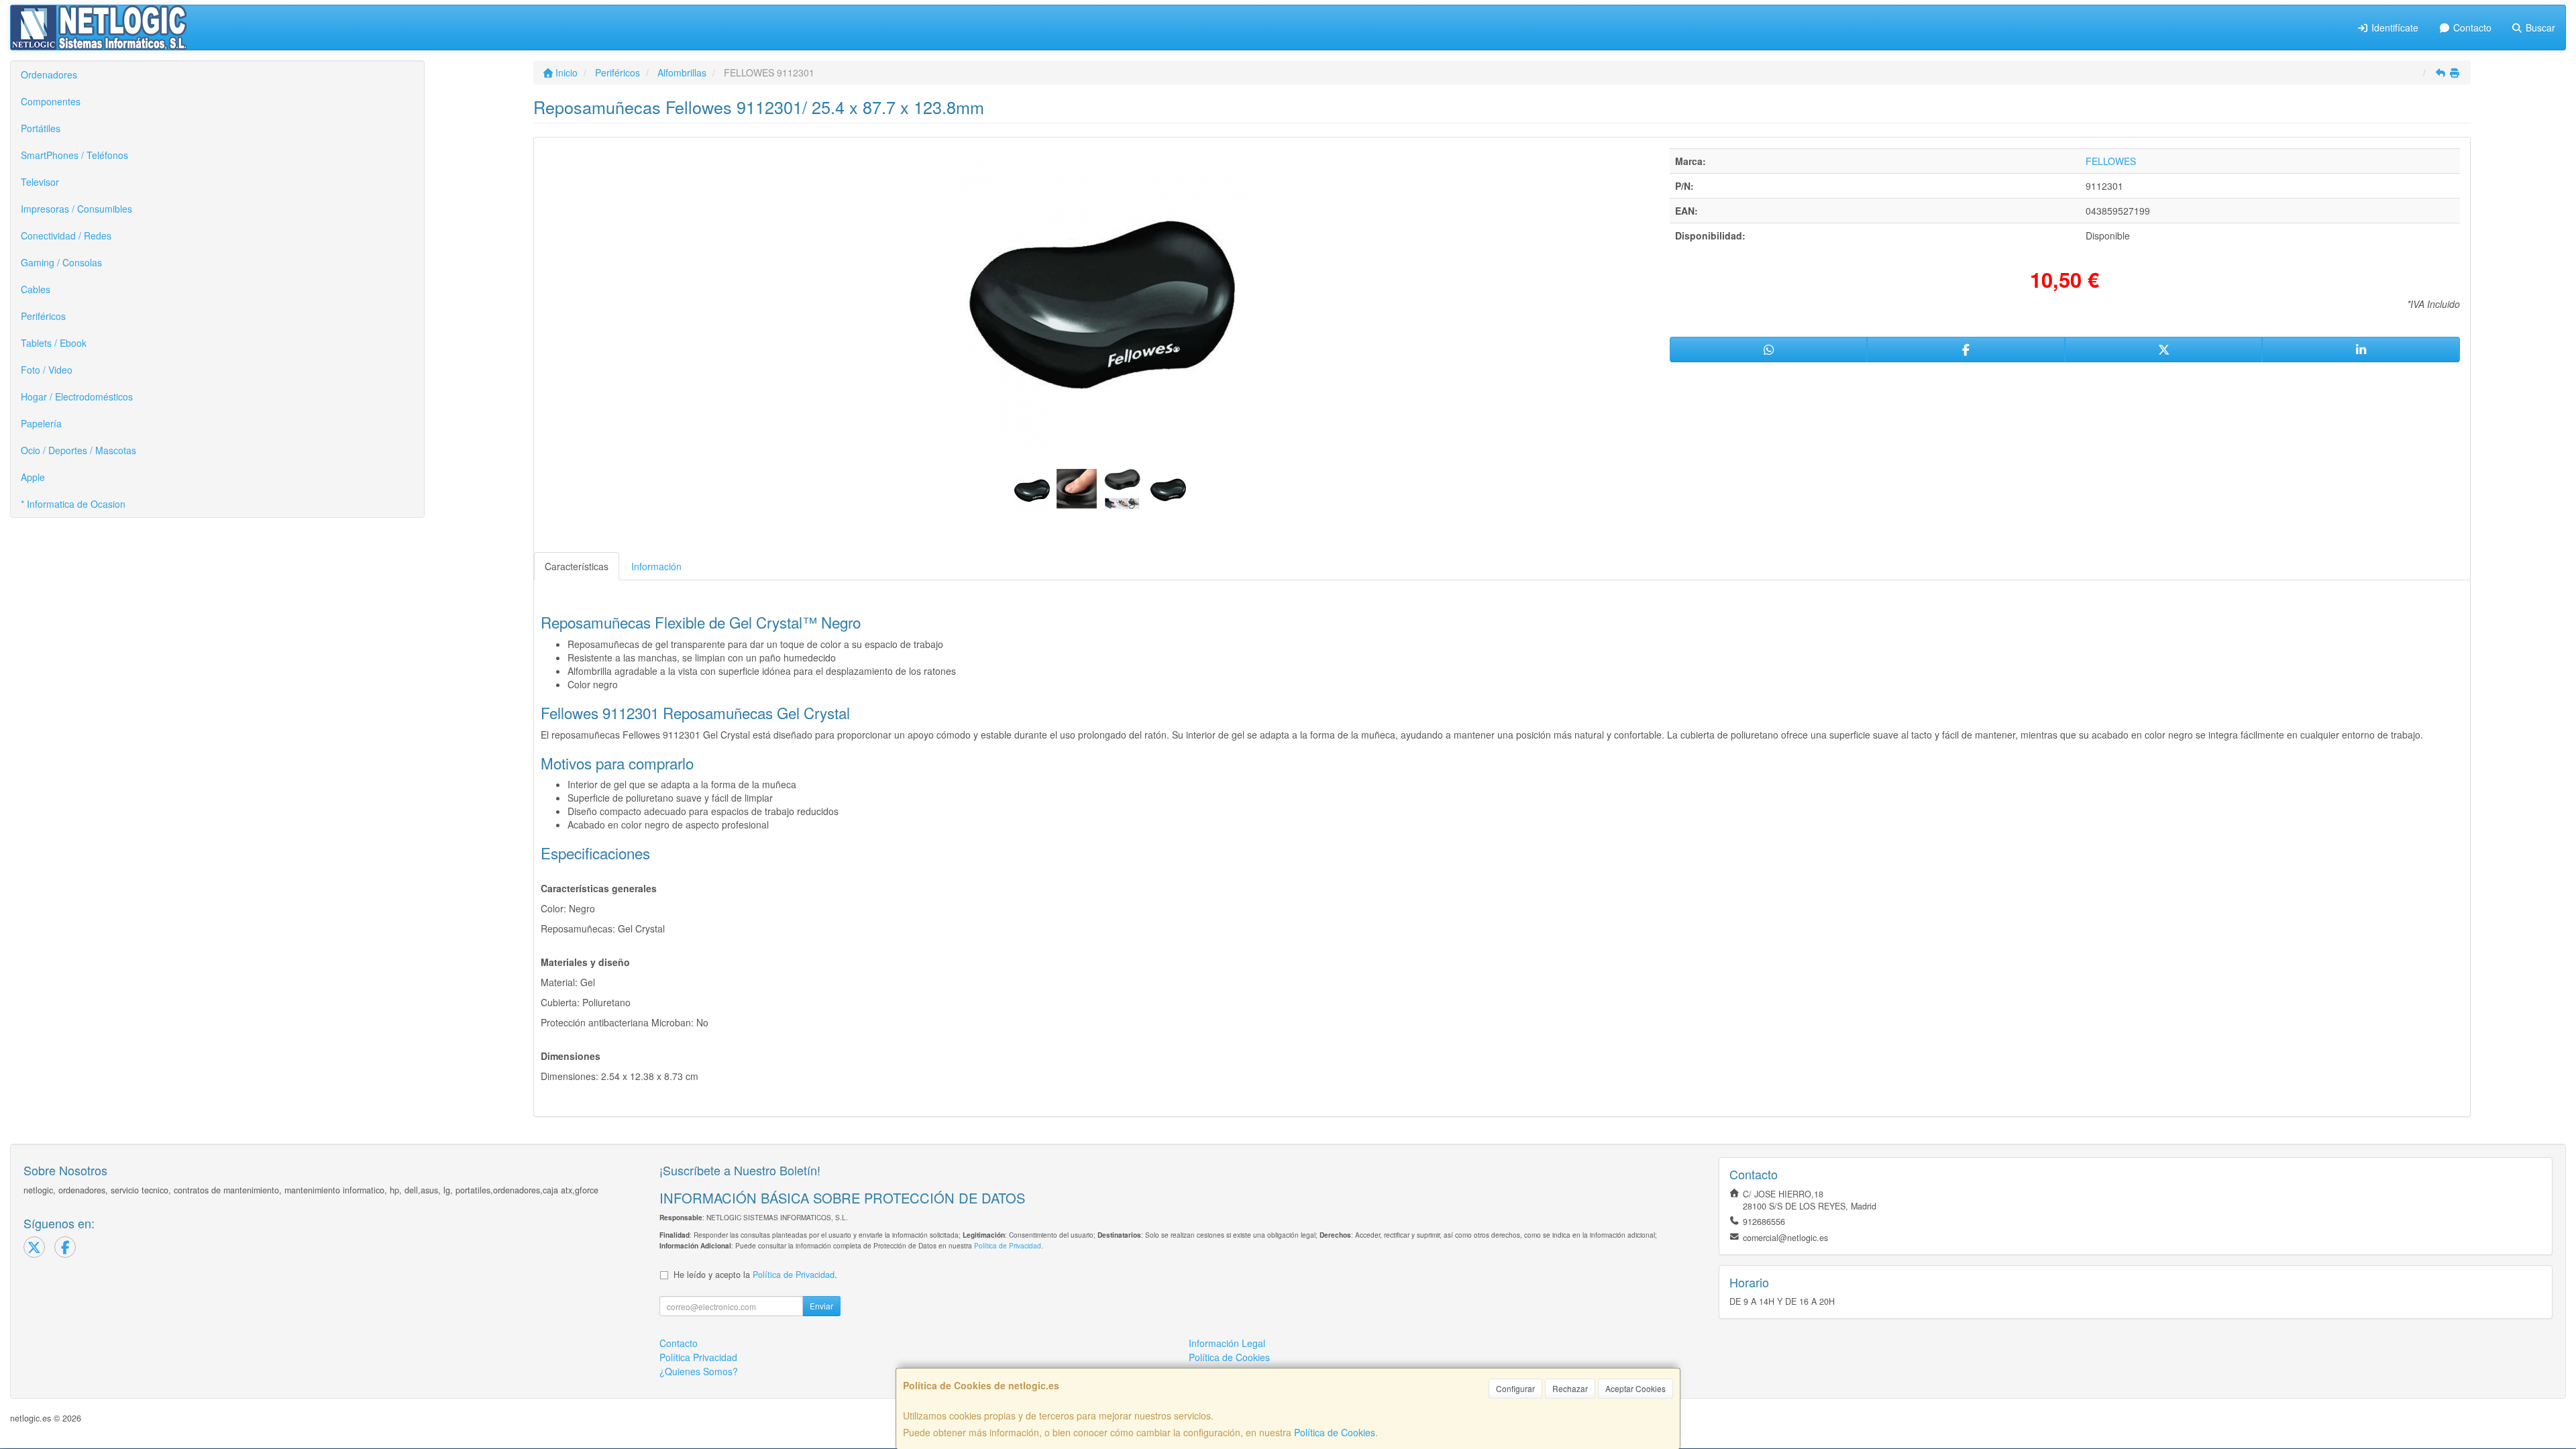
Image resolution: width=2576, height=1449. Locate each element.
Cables (36, 289)
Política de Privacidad (1008, 1245)
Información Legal (1227, 1343)
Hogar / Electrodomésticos (77, 396)
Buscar (2539, 28)
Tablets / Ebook (54, 343)
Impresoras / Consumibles (76, 209)
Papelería (41, 423)
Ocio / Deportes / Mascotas (78, 450)
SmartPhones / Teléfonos (74, 155)
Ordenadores (49, 74)
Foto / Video (47, 370)
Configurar (1515, 1388)
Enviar (821, 1306)
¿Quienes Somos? (699, 1371)
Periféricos (43, 316)
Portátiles (41, 128)
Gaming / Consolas (61, 262)
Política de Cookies (1335, 1432)
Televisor (40, 182)
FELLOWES (2111, 161)
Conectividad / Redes (66, 235)
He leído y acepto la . (755, 1275)
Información (656, 566)
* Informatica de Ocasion (73, 504)
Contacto (2471, 28)
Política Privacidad (698, 1357)
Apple (33, 477)
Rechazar (1570, 1388)
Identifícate (2394, 28)
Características (577, 566)
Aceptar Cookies (1635, 1388)
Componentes (51, 101)
